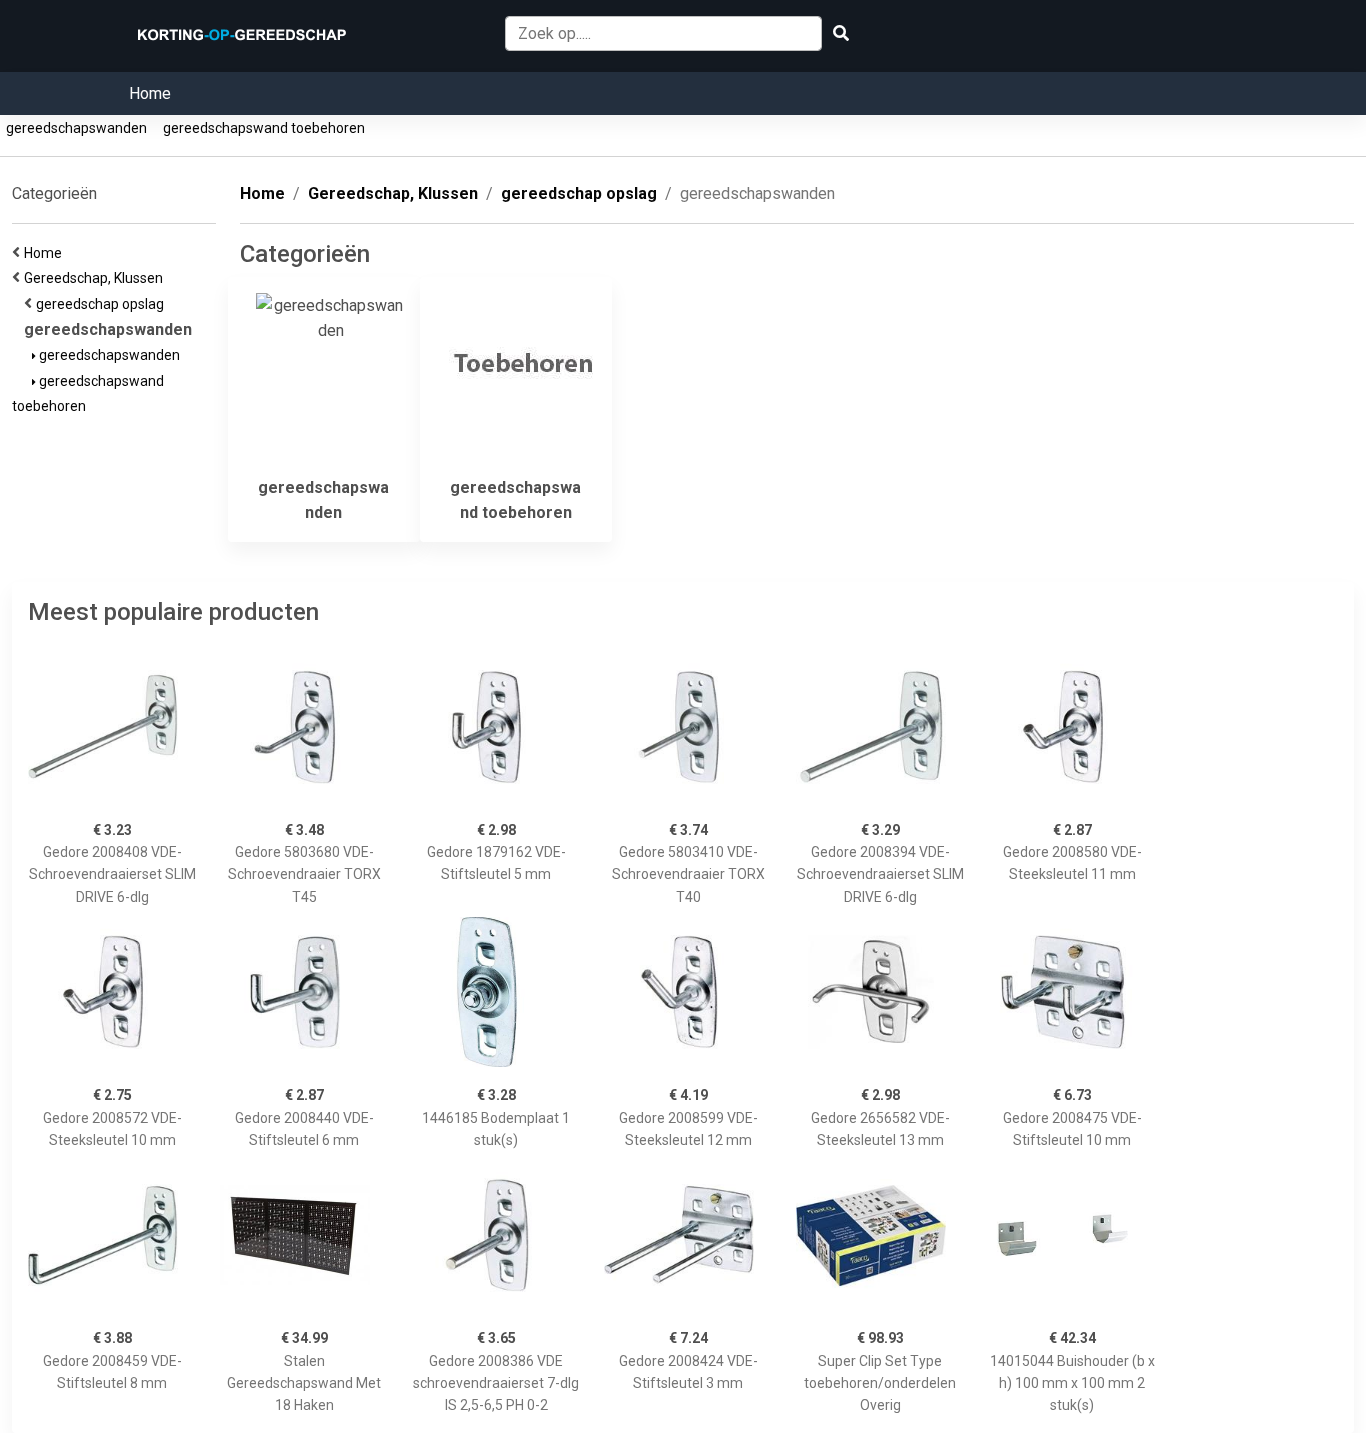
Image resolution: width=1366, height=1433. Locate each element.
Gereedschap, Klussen (96, 278)
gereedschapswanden (76, 128)
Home (150, 93)
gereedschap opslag (103, 304)
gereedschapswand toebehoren (264, 128)
